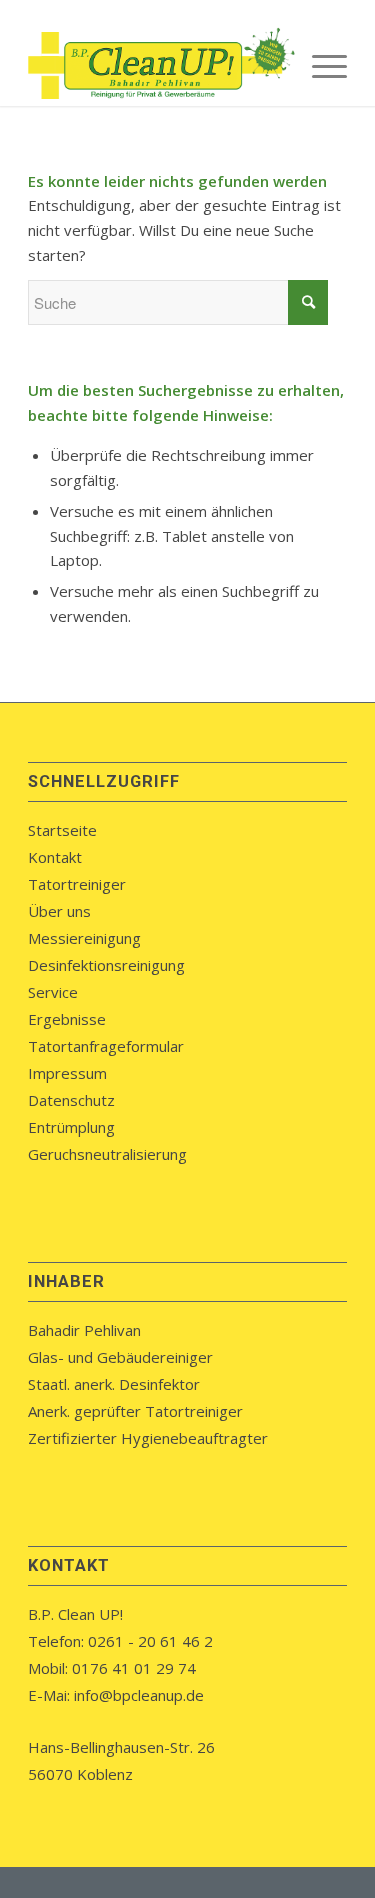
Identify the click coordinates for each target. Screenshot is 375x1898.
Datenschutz (71, 1100)
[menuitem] (319, 66)
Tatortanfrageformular (106, 1046)
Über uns (59, 911)
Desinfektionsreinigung (106, 965)
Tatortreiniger (77, 884)
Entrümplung (71, 1127)
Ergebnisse (67, 1019)
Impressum (67, 1073)
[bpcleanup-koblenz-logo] (155, 66)
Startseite (62, 830)
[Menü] (319, 66)
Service (53, 992)
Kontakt (55, 857)
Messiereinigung (84, 938)
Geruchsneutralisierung (107, 1154)
